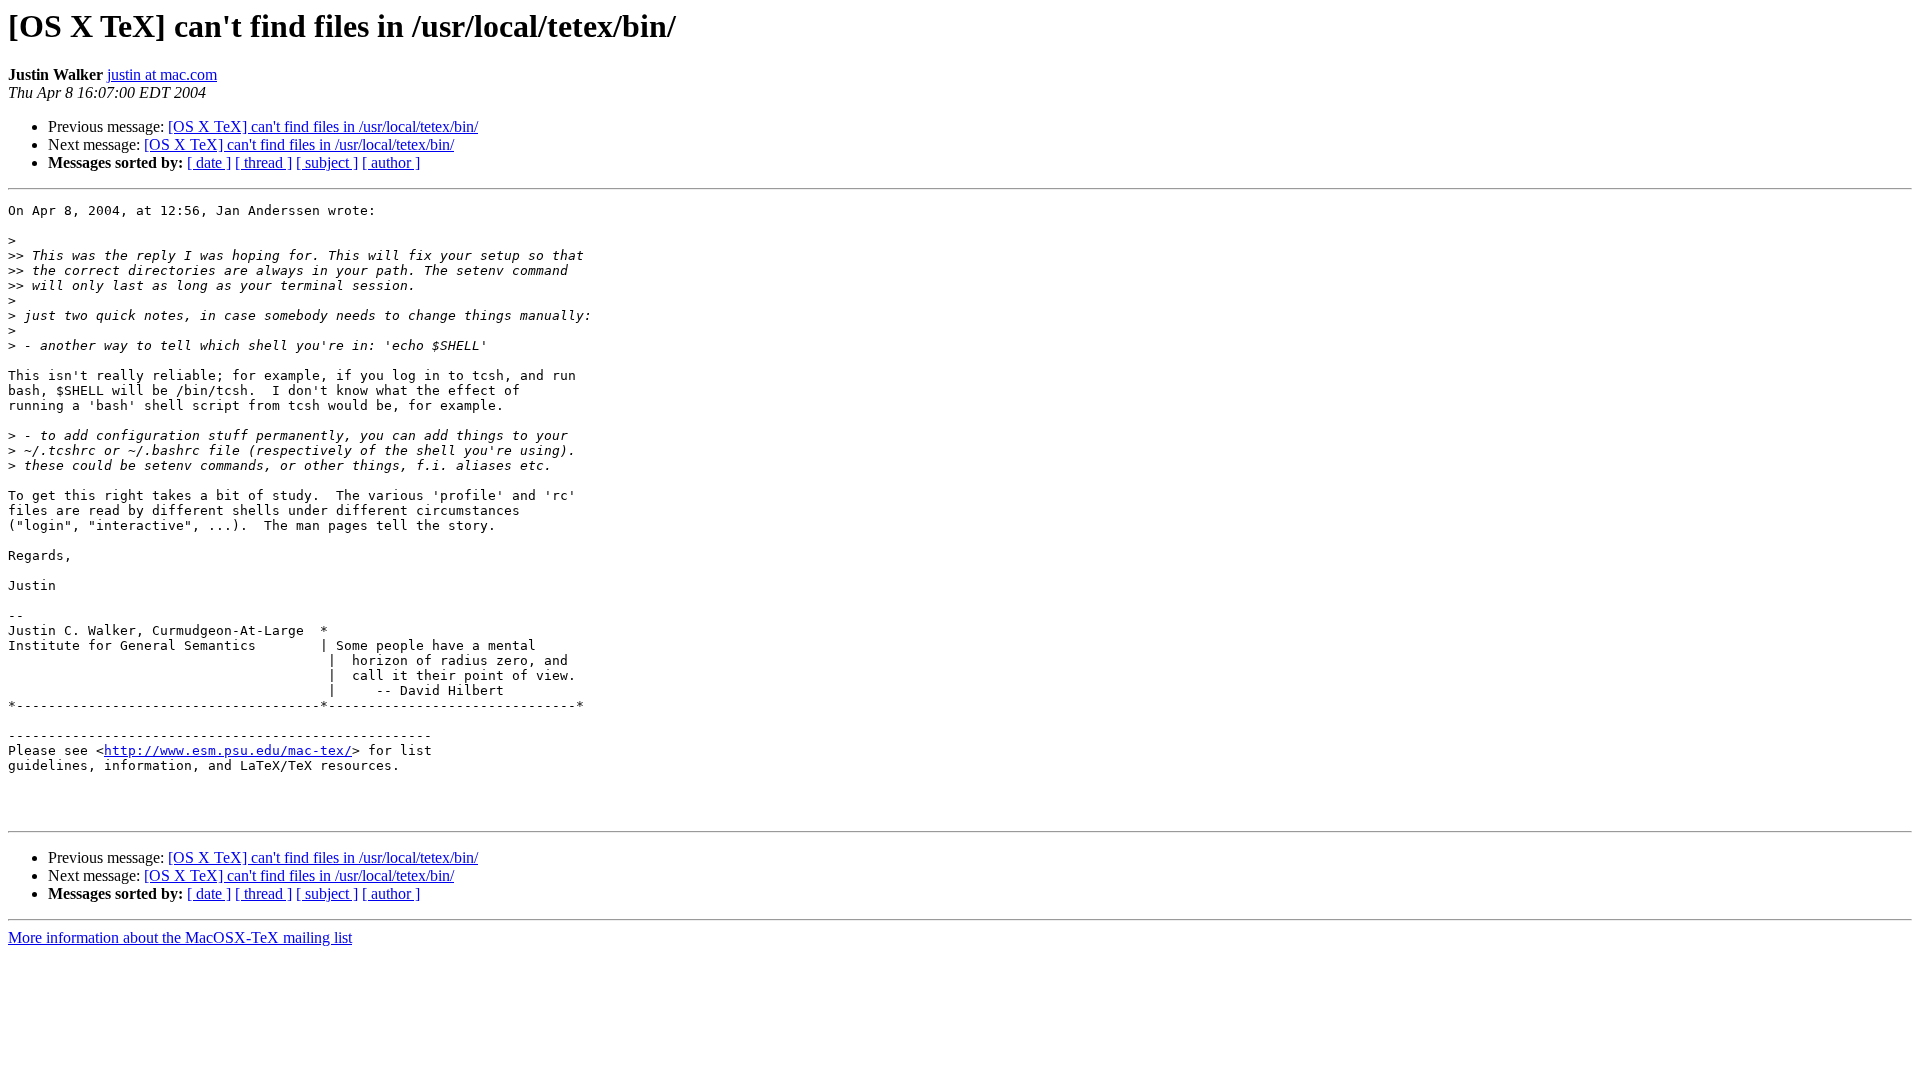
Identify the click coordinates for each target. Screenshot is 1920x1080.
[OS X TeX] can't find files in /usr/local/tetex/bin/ (323, 126)
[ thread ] (263, 162)
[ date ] (209, 162)
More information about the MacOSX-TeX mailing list (180, 937)
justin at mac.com (162, 74)
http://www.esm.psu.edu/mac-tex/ (228, 750)
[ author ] (391, 162)
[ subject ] (327, 162)
